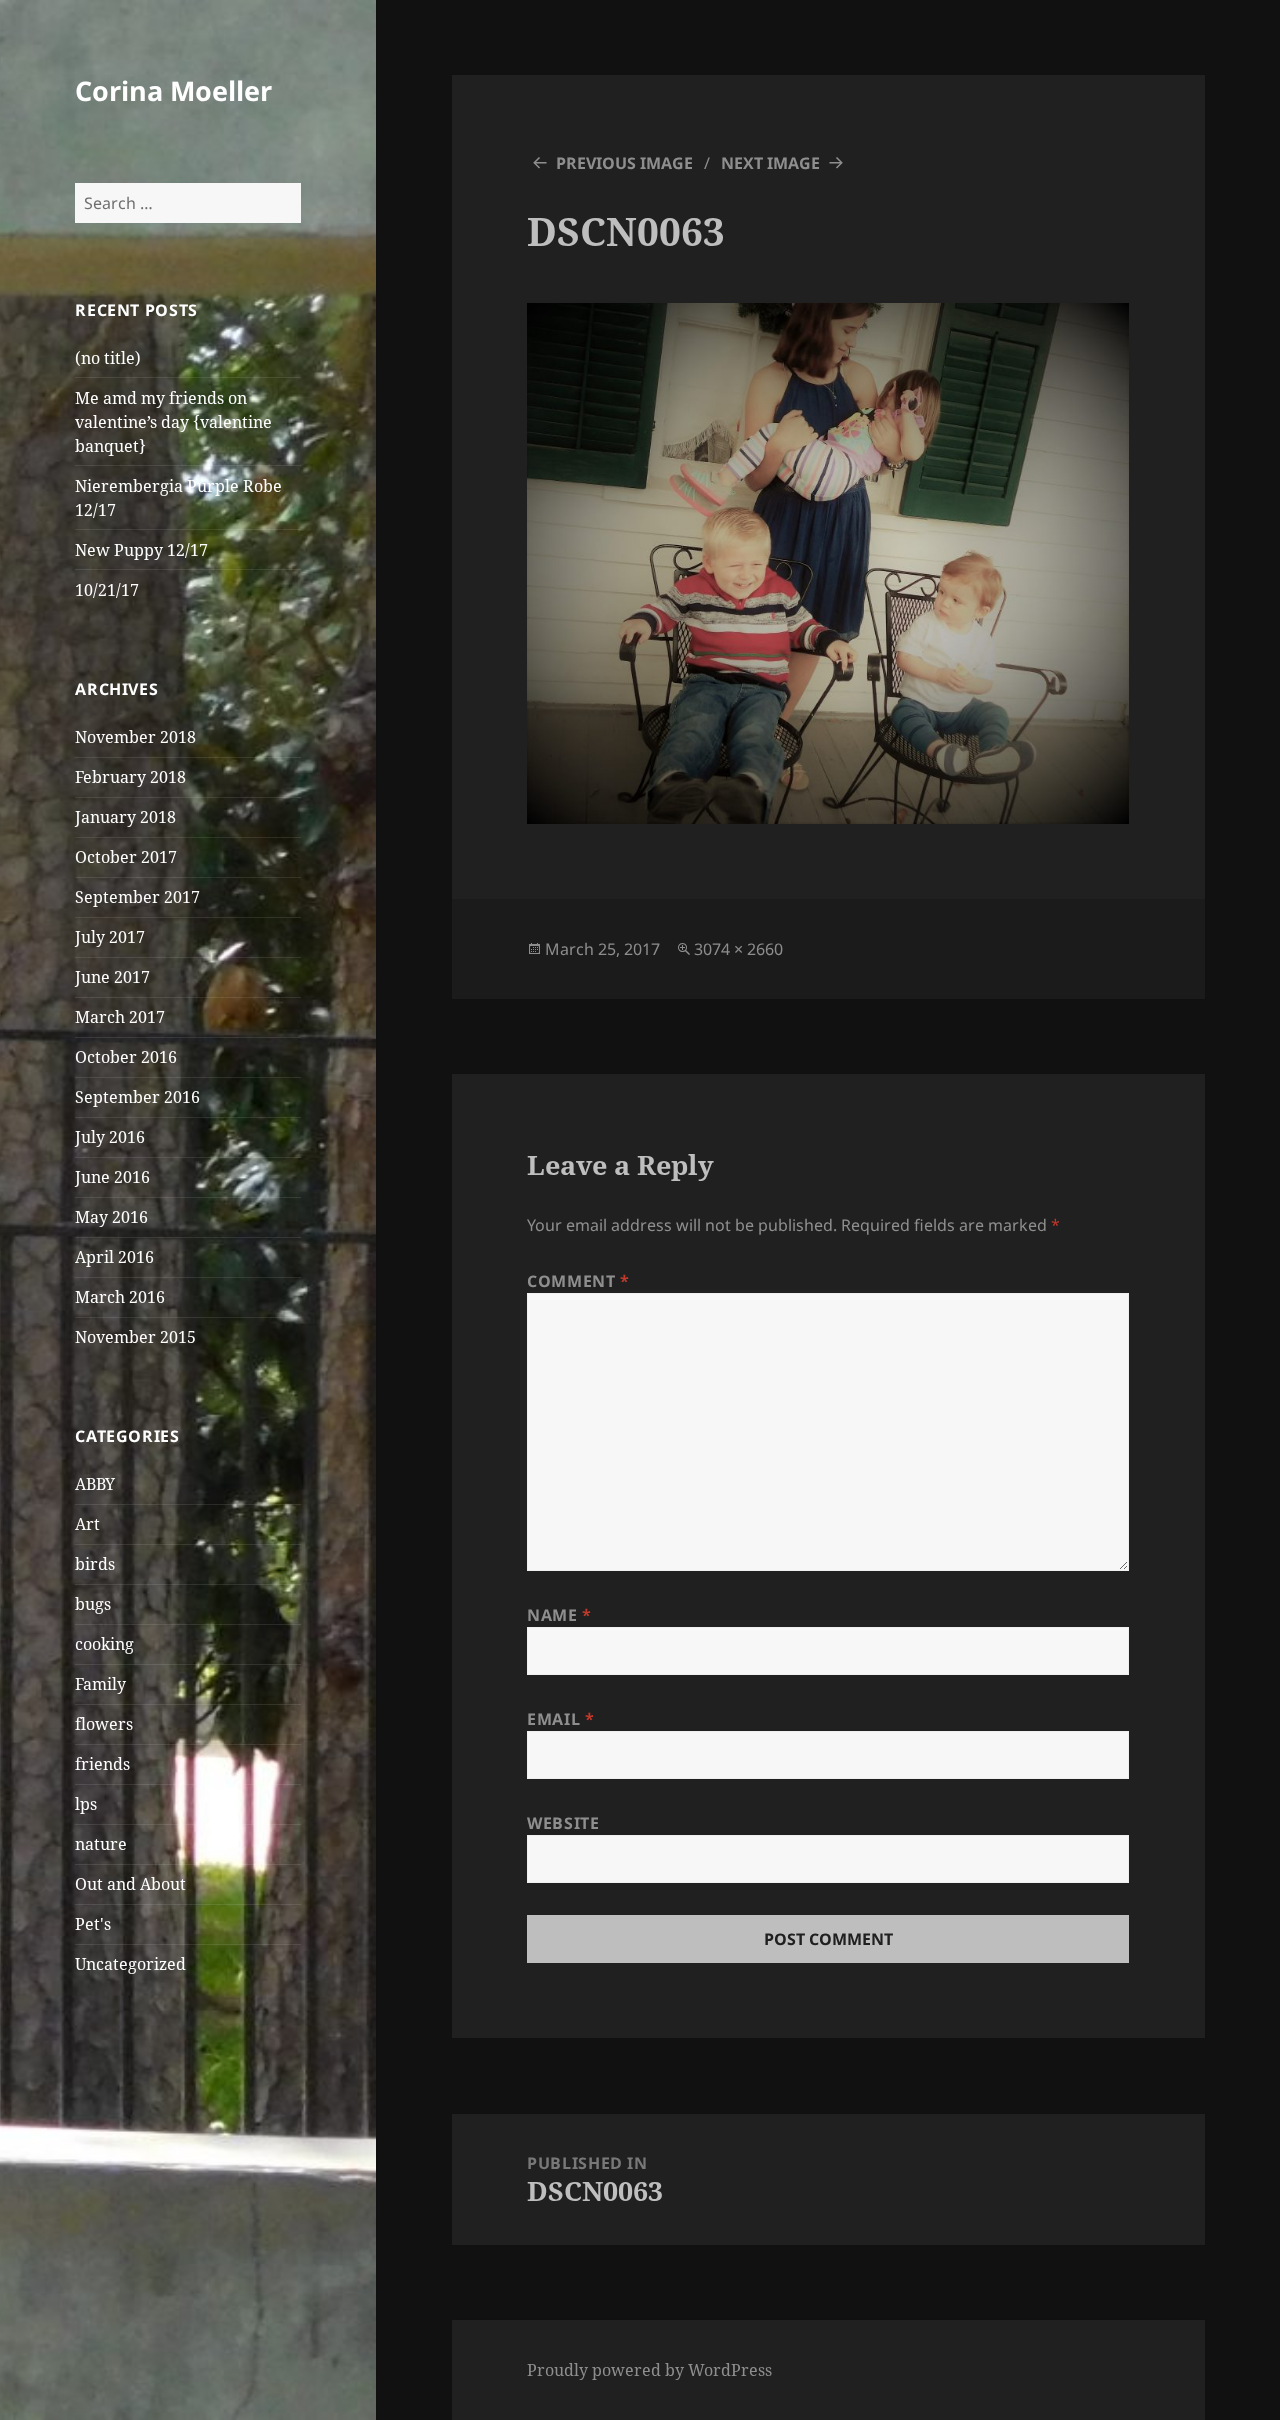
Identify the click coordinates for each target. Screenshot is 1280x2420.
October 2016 (126, 1057)
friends (102, 1764)
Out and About (130, 1884)
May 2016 (111, 1217)
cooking (104, 1644)
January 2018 (125, 817)
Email (560, 1719)
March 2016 (120, 1297)
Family (100, 1684)
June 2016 (112, 1177)
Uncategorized (130, 1964)
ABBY (95, 1484)
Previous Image (624, 163)
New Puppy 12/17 (141, 550)
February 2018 (130, 777)
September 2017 (137, 897)
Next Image (770, 163)
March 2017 (120, 1017)
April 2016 (114, 1257)
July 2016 (110, 1137)
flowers (104, 1724)
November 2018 (135, 737)
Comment (578, 1281)
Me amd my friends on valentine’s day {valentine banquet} (173, 422)
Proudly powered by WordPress (649, 2370)
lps (86, 1804)
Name (559, 1615)
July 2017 (110, 937)
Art (87, 1524)
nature (101, 1844)
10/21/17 (107, 590)
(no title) (108, 358)
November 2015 (135, 1337)
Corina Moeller (173, 90)
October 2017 (126, 857)
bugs (93, 1604)
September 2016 (137, 1097)
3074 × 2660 (738, 949)
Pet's (93, 1924)
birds (95, 1564)
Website (563, 1823)
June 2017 (112, 977)
